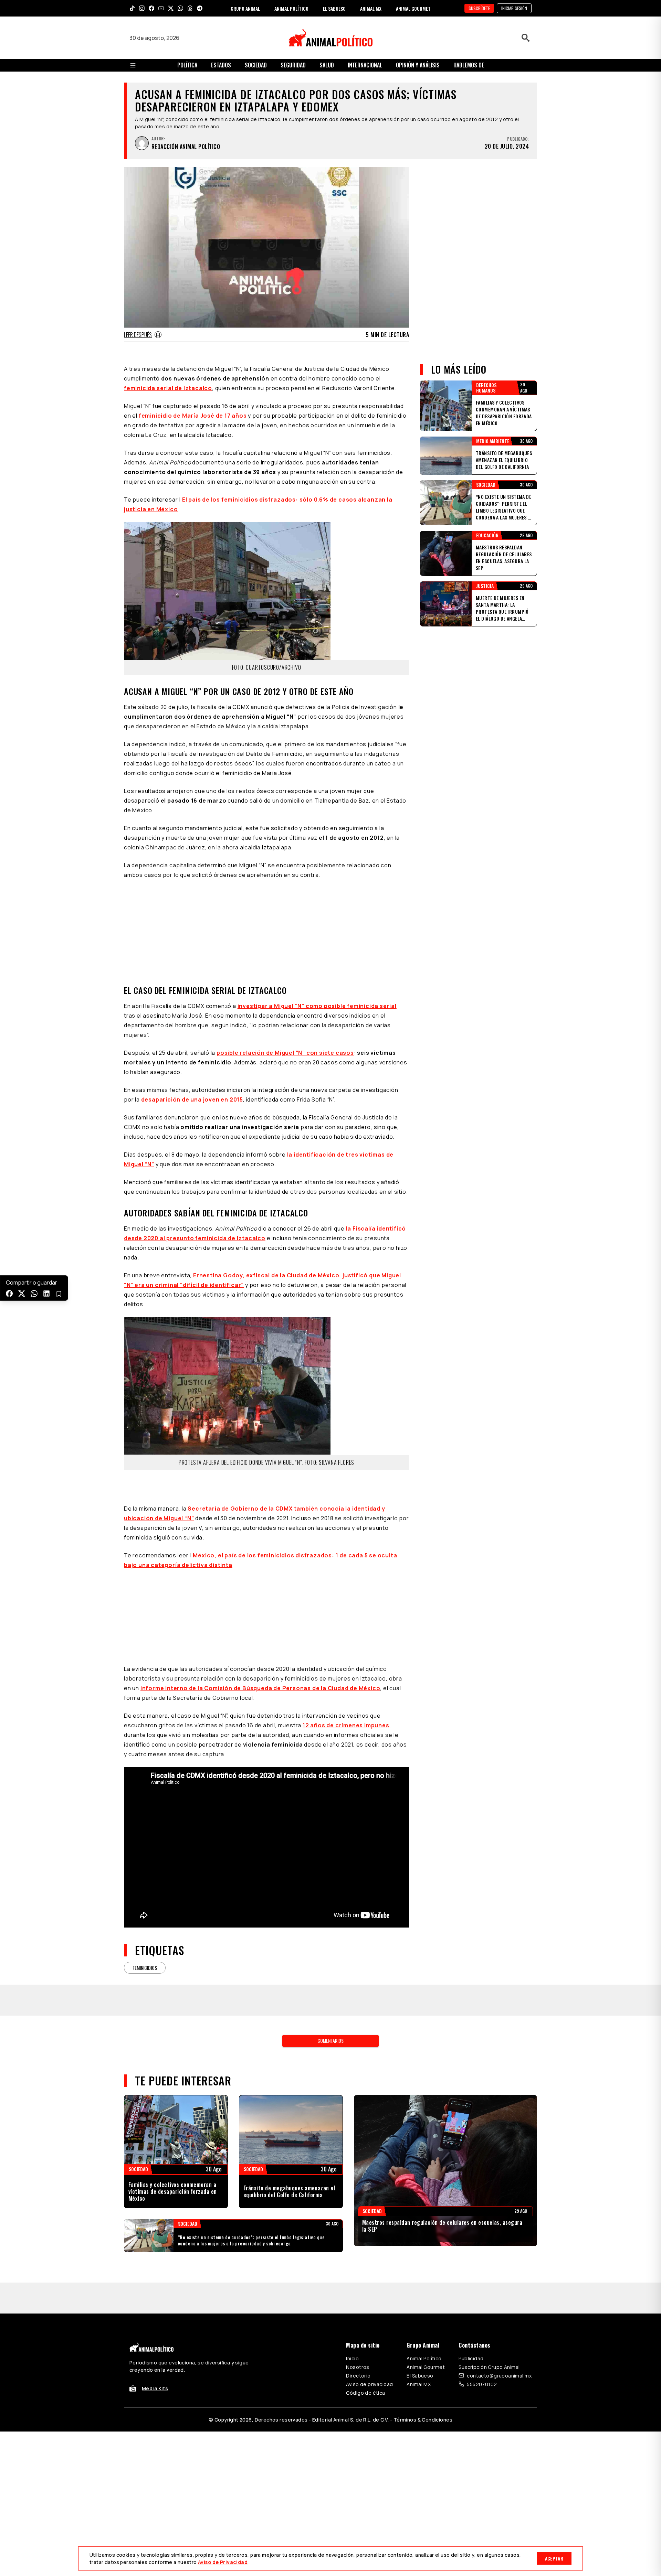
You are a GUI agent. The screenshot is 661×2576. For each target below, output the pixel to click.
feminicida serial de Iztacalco (168, 388)
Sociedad (256, 65)
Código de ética (365, 2299)
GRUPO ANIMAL (245, 8)
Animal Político (424, 2264)
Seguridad (293, 65)
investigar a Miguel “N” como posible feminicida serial (317, 912)
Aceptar (554, 2558)
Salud (327, 65)
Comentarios (330, 1946)
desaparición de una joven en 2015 (192, 1005)
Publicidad (471, 2264)
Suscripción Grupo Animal (489, 2273)
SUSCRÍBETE (479, 8)
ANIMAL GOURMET (413, 8)
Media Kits (155, 2294)
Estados (221, 65)
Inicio (352, 2264)
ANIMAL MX (371, 8)
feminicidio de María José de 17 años (193, 416)
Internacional (365, 65)
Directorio (358, 2281)
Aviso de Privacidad (223, 2562)
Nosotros (358, 2273)
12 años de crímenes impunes (346, 1631)
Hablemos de (469, 65)
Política (187, 65)
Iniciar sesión (514, 8)
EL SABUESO (334, 8)
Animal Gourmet (426, 2273)
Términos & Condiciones (423, 2325)
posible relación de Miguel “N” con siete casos (285, 958)
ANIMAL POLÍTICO (291, 8)
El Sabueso (420, 2281)
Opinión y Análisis (418, 65)
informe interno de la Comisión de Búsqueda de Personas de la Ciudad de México (260, 1594)
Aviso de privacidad (369, 2290)
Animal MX (419, 2290)
